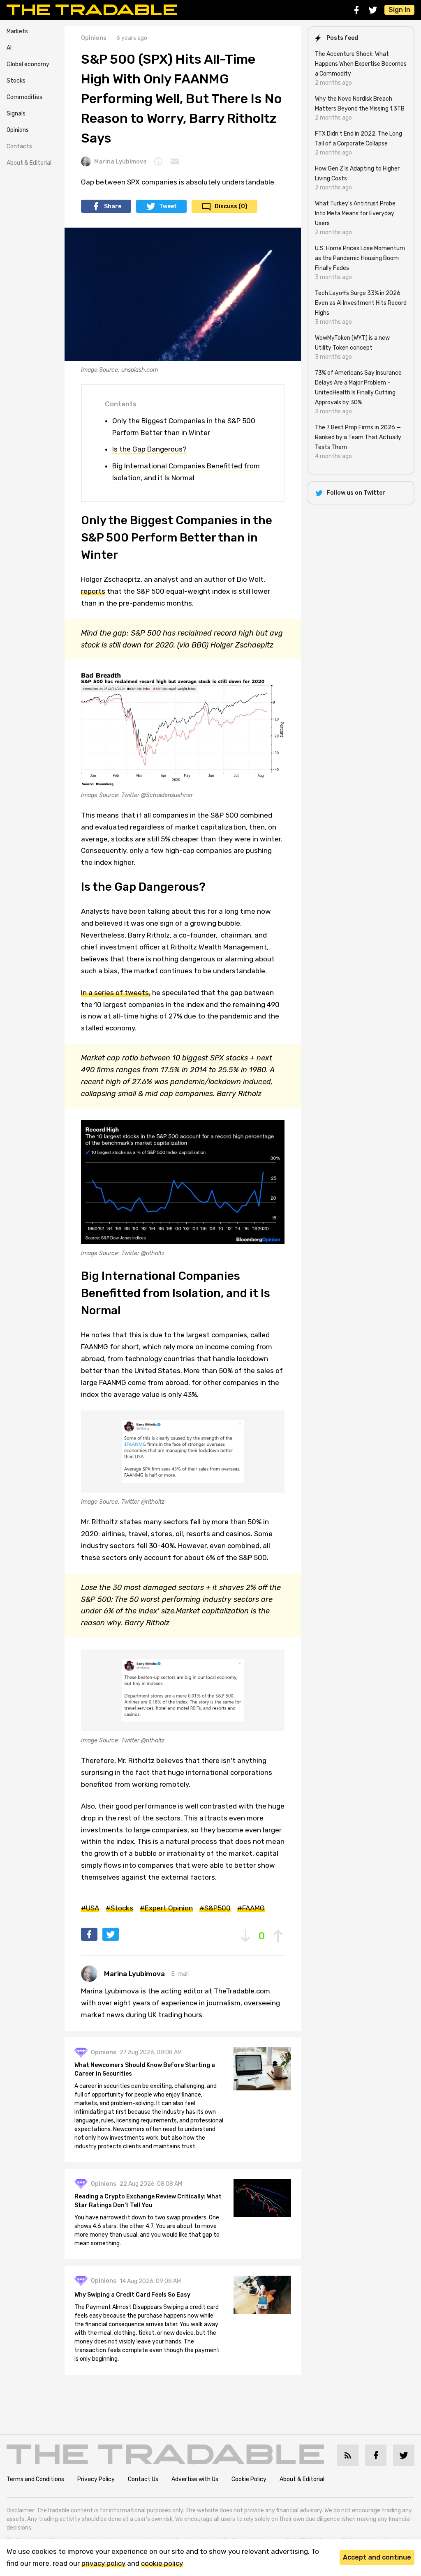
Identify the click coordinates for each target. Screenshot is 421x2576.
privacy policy (103, 2563)
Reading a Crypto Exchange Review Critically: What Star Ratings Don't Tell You (148, 2201)
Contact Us (143, 2479)
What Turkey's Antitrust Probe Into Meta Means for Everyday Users (355, 213)
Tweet (168, 206)
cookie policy (162, 2563)
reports (93, 591)
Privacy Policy (96, 2479)
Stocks (16, 81)
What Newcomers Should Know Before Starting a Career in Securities (145, 2069)
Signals (16, 114)
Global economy (28, 64)
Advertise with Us (195, 2479)
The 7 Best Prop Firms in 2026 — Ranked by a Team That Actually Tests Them (358, 437)
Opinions (18, 130)
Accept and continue (377, 2557)
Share (113, 206)
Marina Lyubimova (120, 162)
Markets (17, 31)
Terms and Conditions (35, 2479)
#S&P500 (215, 1908)
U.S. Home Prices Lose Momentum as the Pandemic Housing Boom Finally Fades (360, 258)
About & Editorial (29, 163)
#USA (90, 1908)
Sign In (399, 10)
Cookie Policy (249, 2479)
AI (9, 48)
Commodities (24, 97)
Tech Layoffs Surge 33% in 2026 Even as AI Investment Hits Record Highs (361, 303)
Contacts (19, 146)
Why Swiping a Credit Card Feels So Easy (132, 2295)
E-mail (180, 1974)
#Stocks (119, 1908)
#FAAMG (251, 1908)
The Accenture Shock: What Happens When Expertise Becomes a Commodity (361, 64)
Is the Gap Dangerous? (149, 449)
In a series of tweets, (116, 993)
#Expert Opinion (166, 1908)
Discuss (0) (231, 206)
